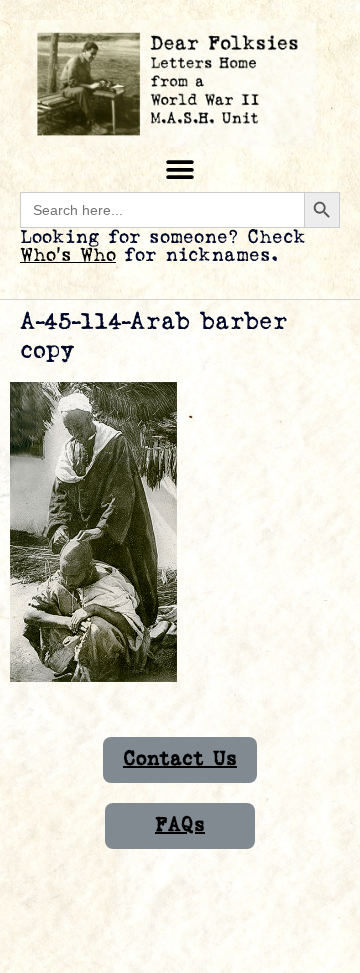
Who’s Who (68, 255)
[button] (180, 169)
